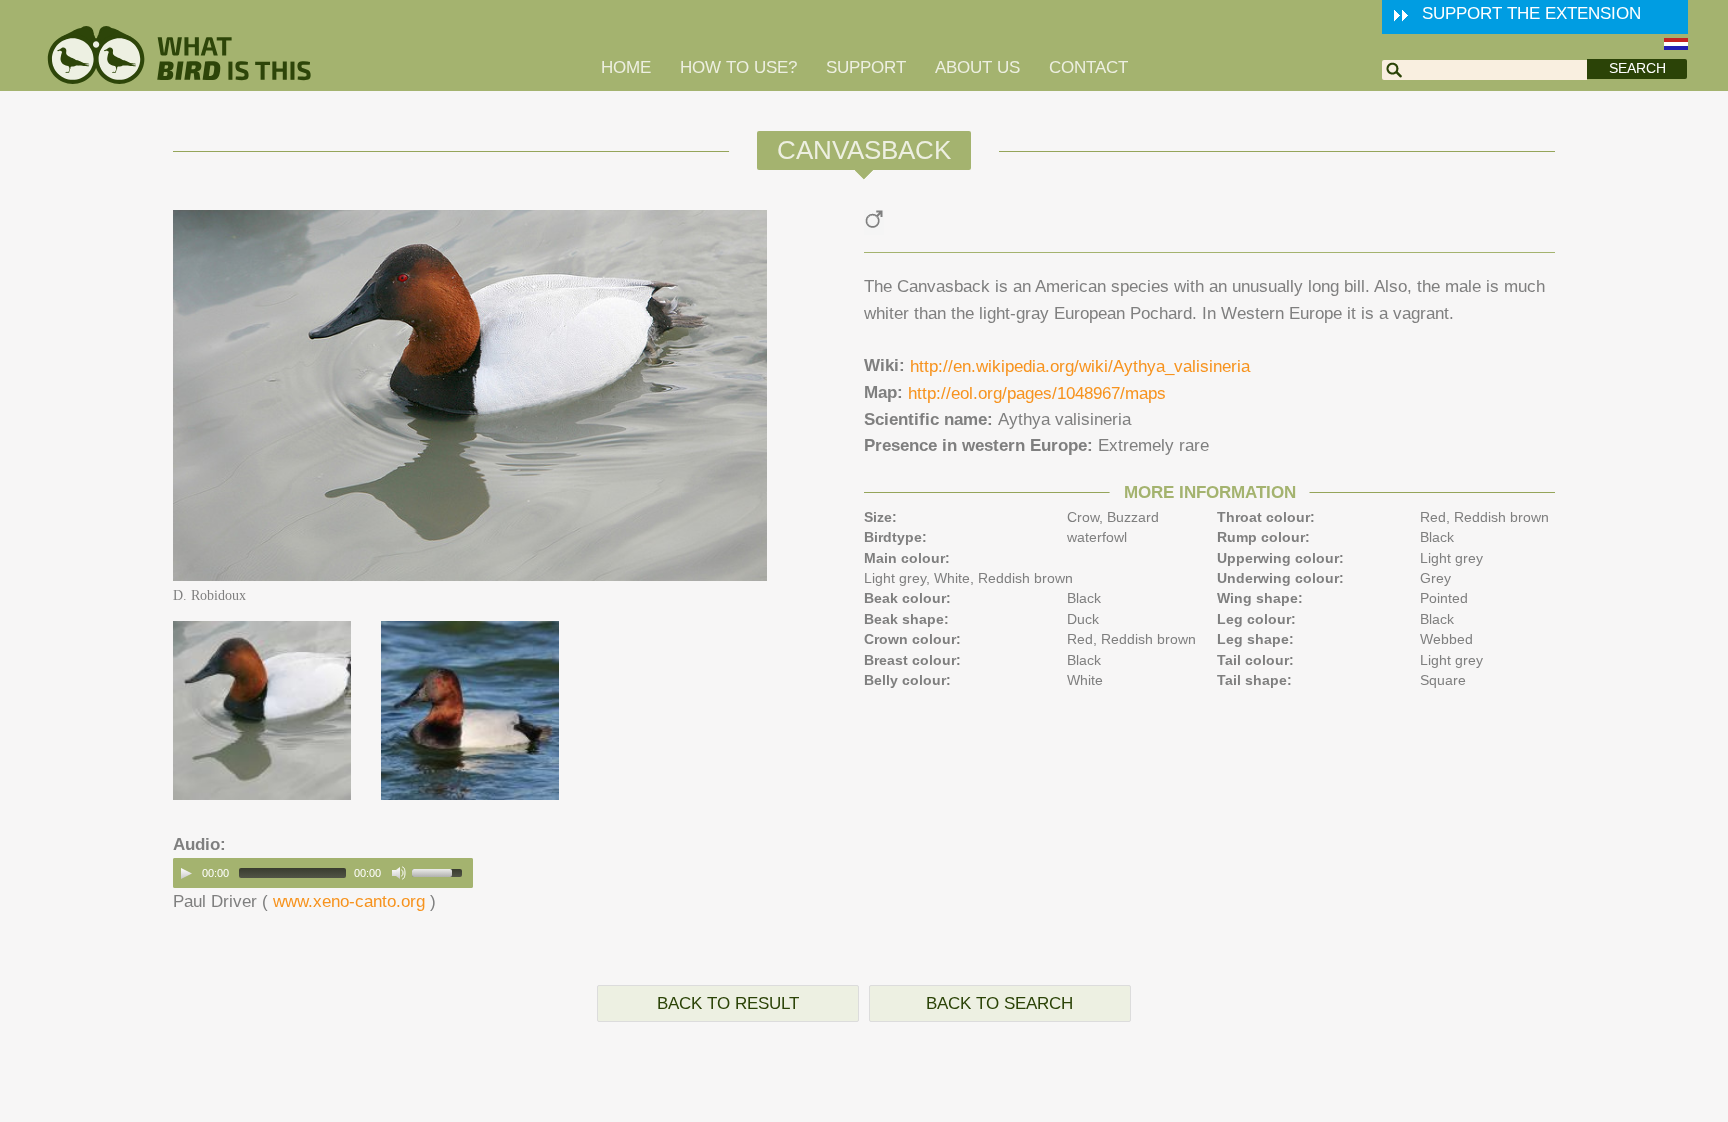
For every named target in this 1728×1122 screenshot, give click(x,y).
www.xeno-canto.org (349, 901)
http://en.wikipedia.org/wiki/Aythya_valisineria (1080, 366)
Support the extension (1531, 13)
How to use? (738, 67)
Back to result (728, 1003)
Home (626, 67)
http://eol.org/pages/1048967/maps (1037, 393)
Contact (1088, 67)
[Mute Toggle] (399, 873)
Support (866, 67)
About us (977, 67)
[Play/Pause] (186, 873)
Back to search (999, 1003)
